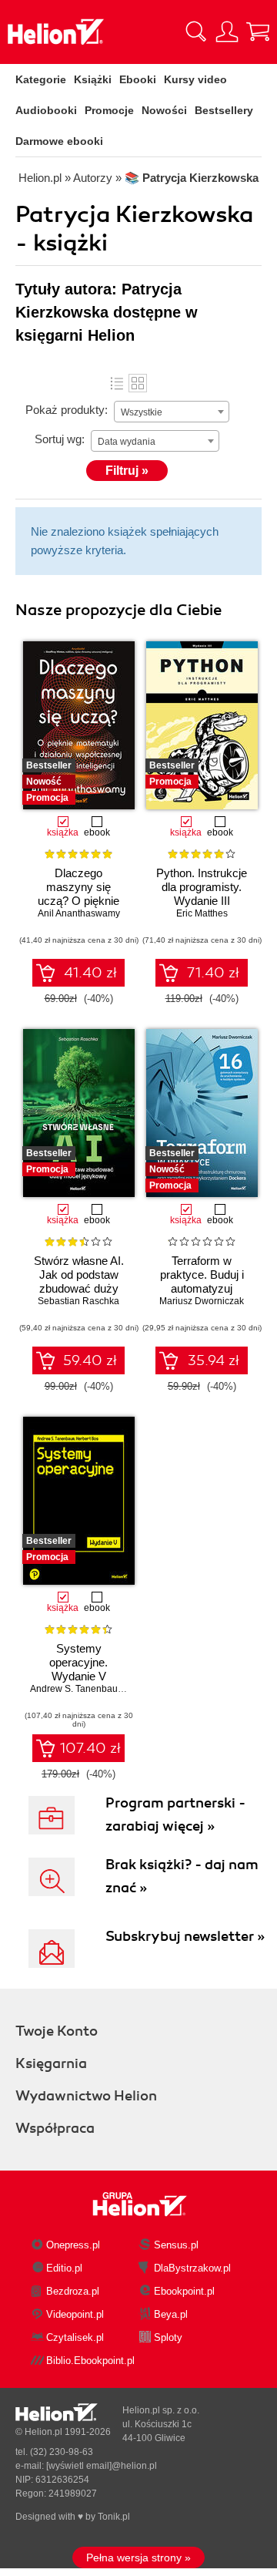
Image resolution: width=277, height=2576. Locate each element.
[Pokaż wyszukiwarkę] (196, 32)
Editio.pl (64, 2268)
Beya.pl (171, 2314)
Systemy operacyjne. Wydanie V (78, 1662)
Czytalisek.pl (75, 2337)
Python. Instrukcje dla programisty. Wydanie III (202, 887)
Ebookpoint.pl (184, 2291)
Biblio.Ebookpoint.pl (90, 2361)
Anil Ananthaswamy (79, 913)
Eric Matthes (202, 913)
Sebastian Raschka (78, 1301)
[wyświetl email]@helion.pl (102, 2466)
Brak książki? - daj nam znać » (182, 1876)
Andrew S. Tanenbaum (78, 1689)
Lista (117, 383)
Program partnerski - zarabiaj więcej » (175, 1814)
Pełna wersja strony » (138, 2558)
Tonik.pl (114, 2517)
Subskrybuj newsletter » (185, 1936)
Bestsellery (224, 110)
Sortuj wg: (60, 439)
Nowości (164, 110)
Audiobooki (46, 110)
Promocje (109, 110)
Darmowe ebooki (59, 141)
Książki (93, 79)
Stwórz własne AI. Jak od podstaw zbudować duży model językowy (79, 1281)
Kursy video (195, 79)
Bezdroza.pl (73, 2291)
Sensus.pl (176, 2245)
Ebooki (138, 79)
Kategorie (41, 79)
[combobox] (172, 412)
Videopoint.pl (75, 2314)
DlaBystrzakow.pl (192, 2268)
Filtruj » (127, 471)
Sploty (168, 2337)
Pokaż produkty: (67, 410)
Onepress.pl (73, 2245)
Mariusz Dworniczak (202, 1301)
